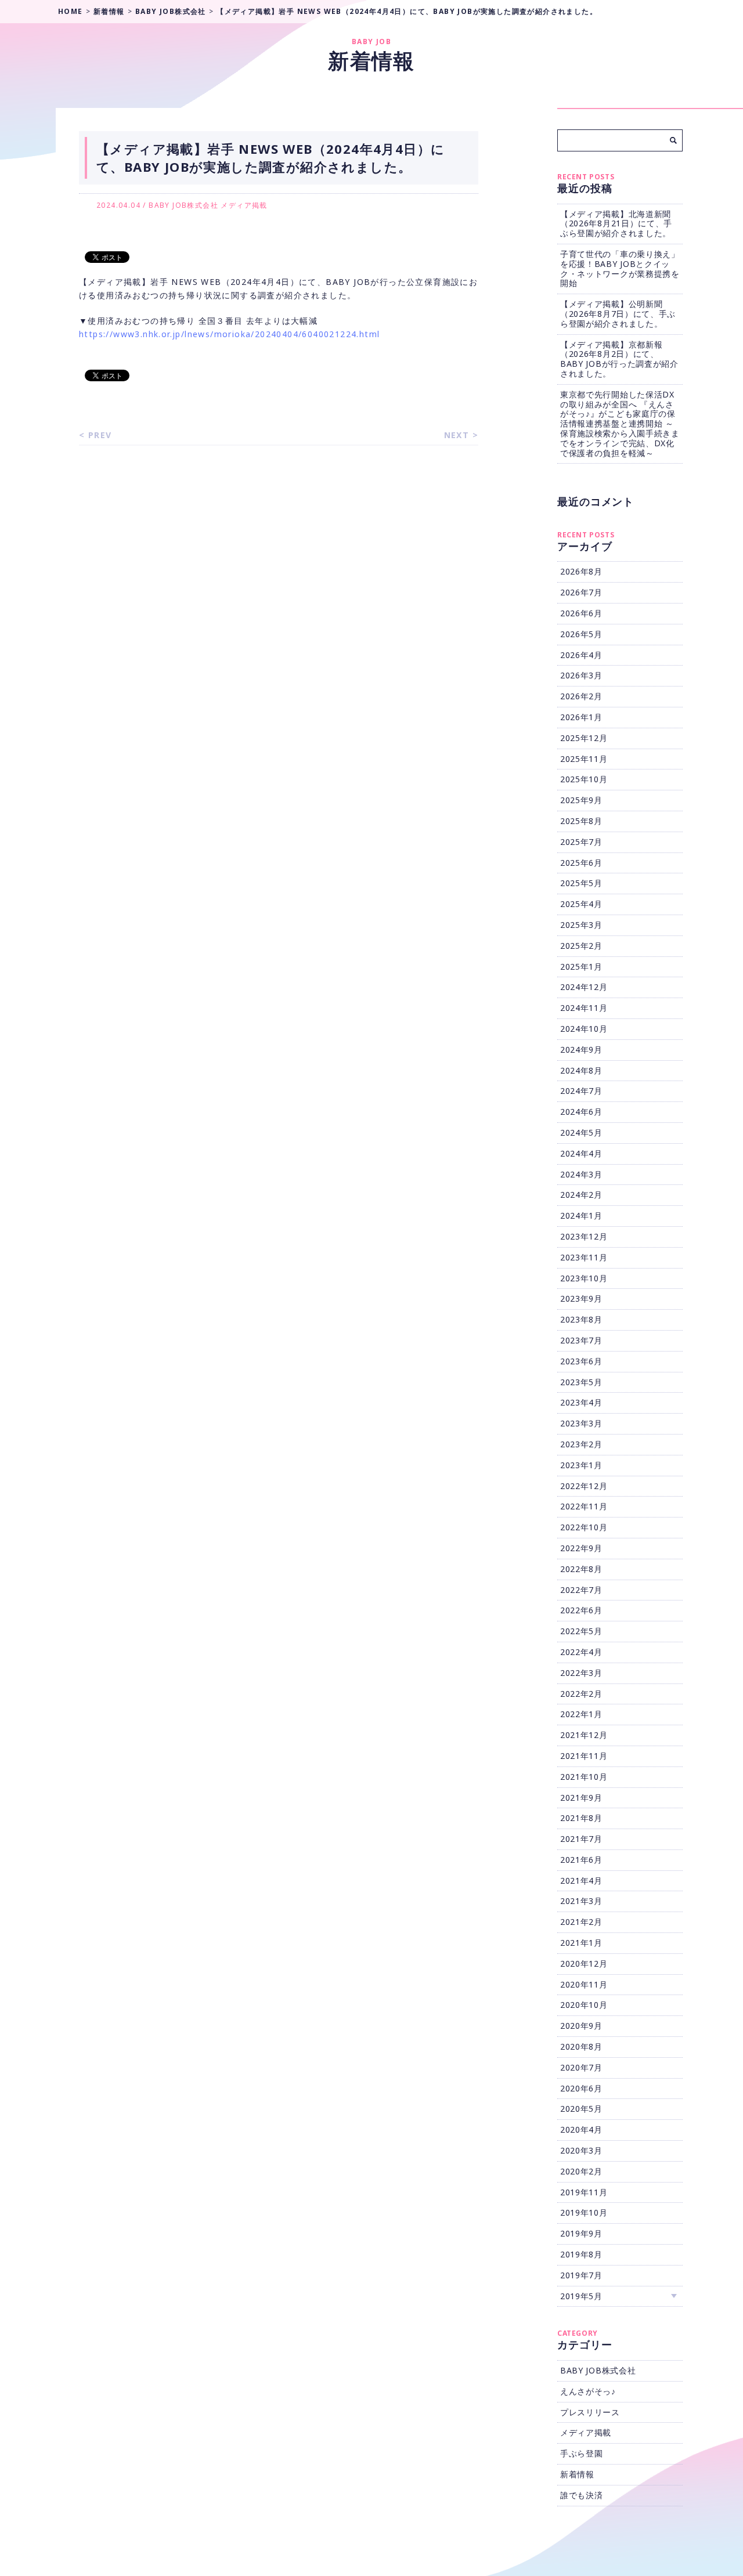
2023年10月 (584, 1278)
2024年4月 (581, 1153)
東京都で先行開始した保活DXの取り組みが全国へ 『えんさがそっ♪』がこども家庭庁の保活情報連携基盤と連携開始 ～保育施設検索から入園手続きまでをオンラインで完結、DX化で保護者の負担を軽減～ (620, 424)
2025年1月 (581, 967)
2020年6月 (581, 2088)
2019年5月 (581, 2296)
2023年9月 (581, 1298)
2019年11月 (584, 2192)
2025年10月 (584, 779)
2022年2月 (581, 1694)
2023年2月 (581, 1444)
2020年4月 (581, 2129)
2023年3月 (581, 1423)
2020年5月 (581, 2109)
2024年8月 (581, 1070)
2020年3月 (581, 2150)
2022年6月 (581, 1610)
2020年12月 (584, 1963)
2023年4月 (581, 1402)
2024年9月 (581, 1049)
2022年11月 (584, 1506)
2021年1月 (581, 1943)
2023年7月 (581, 1340)
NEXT (457, 435)
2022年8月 (581, 1569)
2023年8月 (581, 1319)
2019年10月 (584, 2212)
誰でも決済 (582, 2495)
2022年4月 (581, 1652)
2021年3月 (581, 1901)
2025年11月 (584, 759)
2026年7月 (581, 592)
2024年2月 (581, 1195)
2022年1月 (581, 1714)
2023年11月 (584, 1257)
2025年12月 (584, 738)
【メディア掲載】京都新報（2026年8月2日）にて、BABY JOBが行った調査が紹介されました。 (619, 359)
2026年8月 (581, 571)
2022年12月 (584, 1486)
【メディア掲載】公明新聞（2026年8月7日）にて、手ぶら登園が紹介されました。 (618, 314)
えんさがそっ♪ (588, 2391)
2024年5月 (581, 1132)
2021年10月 (584, 1777)
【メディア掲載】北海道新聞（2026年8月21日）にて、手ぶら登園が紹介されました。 (616, 224)
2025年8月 (581, 821)
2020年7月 (581, 2067)
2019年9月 (581, 2233)
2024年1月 (581, 1215)
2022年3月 (581, 1673)
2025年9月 (581, 800)
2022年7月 (581, 1590)
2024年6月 (581, 1112)
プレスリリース (590, 2412)
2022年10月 (584, 1527)
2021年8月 (581, 1818)
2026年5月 (581, 634)
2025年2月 (581, 946)
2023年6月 (581, 1361)
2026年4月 (581, 655)
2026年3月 (581, 675)
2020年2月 (581, 2171)
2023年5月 (581, 1382)
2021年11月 (584, 1756)
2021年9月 (581, 1798)
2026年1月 (581, 717)
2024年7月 (581, 1091)
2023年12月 (584, 1236)
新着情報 (577, 2474)
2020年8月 (581, 2046)
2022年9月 (581, 1548)
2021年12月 (584, 1735)
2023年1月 (581, 1465)
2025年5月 (581, 883)
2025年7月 (581, 842)
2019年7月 (581, 2275)
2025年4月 (581, 904)
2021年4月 (581, 1880)
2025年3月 (581, 925)
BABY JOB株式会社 (183, 205)
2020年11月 (584, 1984)
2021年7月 (581, 1839)
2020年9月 (581, 2026)
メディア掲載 (244, 205)
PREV (100, 435)
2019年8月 (581, 2254)
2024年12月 (584, 987)
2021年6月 (581, 1860)
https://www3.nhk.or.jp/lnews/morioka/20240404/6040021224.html (229, 334)
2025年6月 (581, 863)
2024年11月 (584, 1008)
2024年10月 (584, 1029)
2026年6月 (581, 613)
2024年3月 (581, 1174)
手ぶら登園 (582, 2453)
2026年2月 (581, 696)
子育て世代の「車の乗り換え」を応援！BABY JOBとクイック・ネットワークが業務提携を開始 (620, 268)
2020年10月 (584, 2005)
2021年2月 (581, 1922)
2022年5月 (581, 1631)
